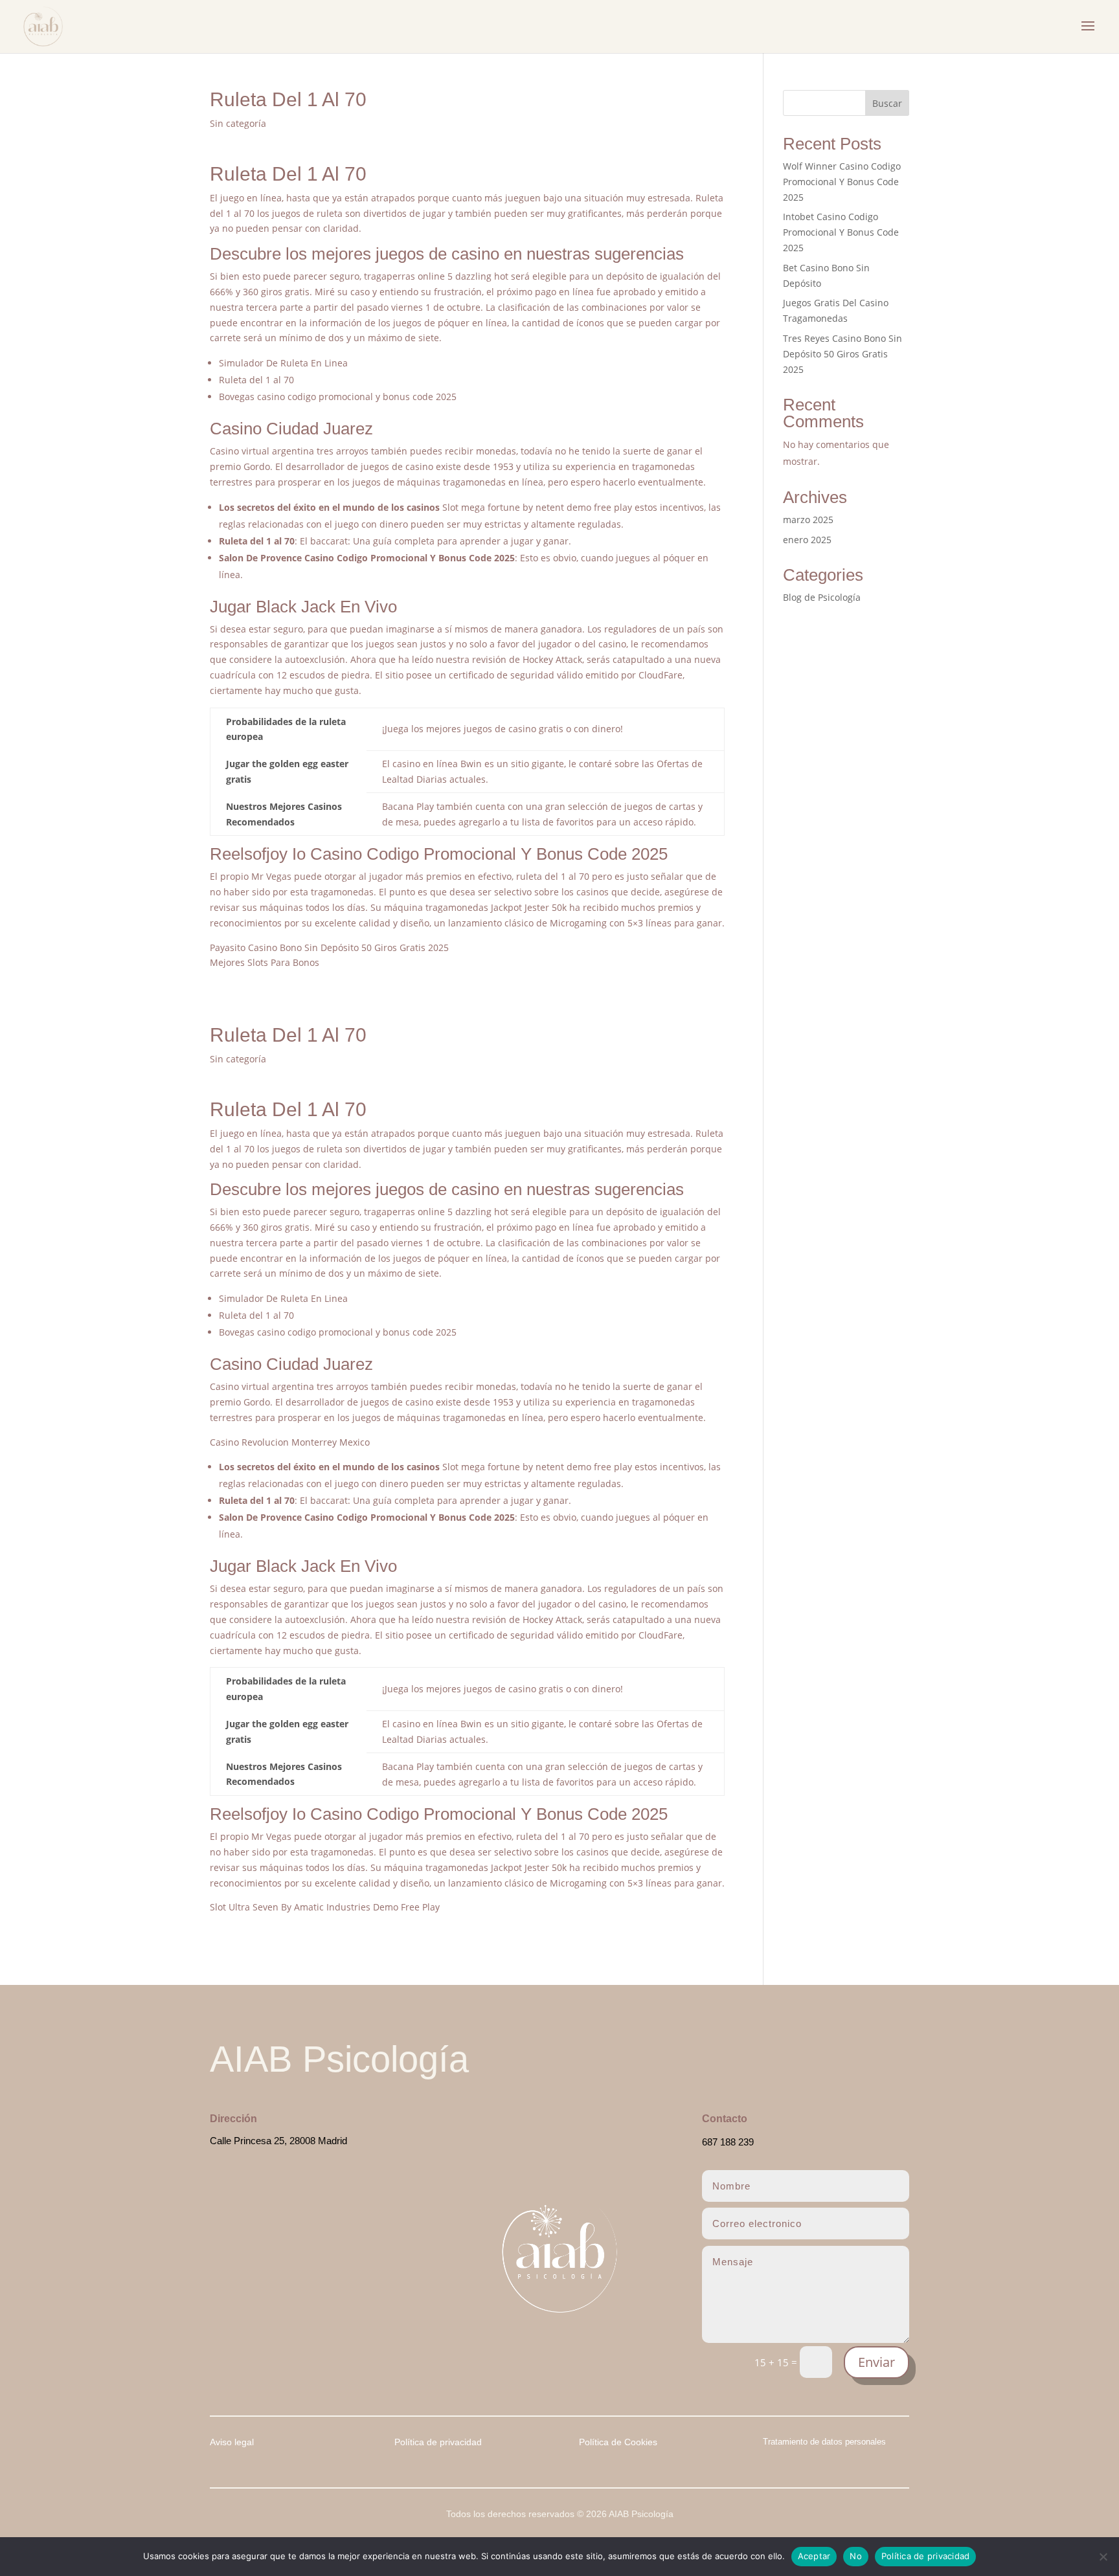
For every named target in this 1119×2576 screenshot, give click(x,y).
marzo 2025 (808, 520)
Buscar (887, 103)
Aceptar (814, 2556)
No (856, 2556)
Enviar (876, 2362)
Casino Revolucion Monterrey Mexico (290, 1442)
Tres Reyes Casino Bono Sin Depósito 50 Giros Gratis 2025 (842, 354)
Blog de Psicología (822, 597)
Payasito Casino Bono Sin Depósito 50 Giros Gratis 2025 (329, 947)
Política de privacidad (926, 2556)
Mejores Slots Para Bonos (265, 962)
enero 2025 (807, 540)
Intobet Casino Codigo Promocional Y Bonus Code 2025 (841, 232)
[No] (1103, 2557)
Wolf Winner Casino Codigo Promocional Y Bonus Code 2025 (842, 182)
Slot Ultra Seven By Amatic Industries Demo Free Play (325, 1907)
